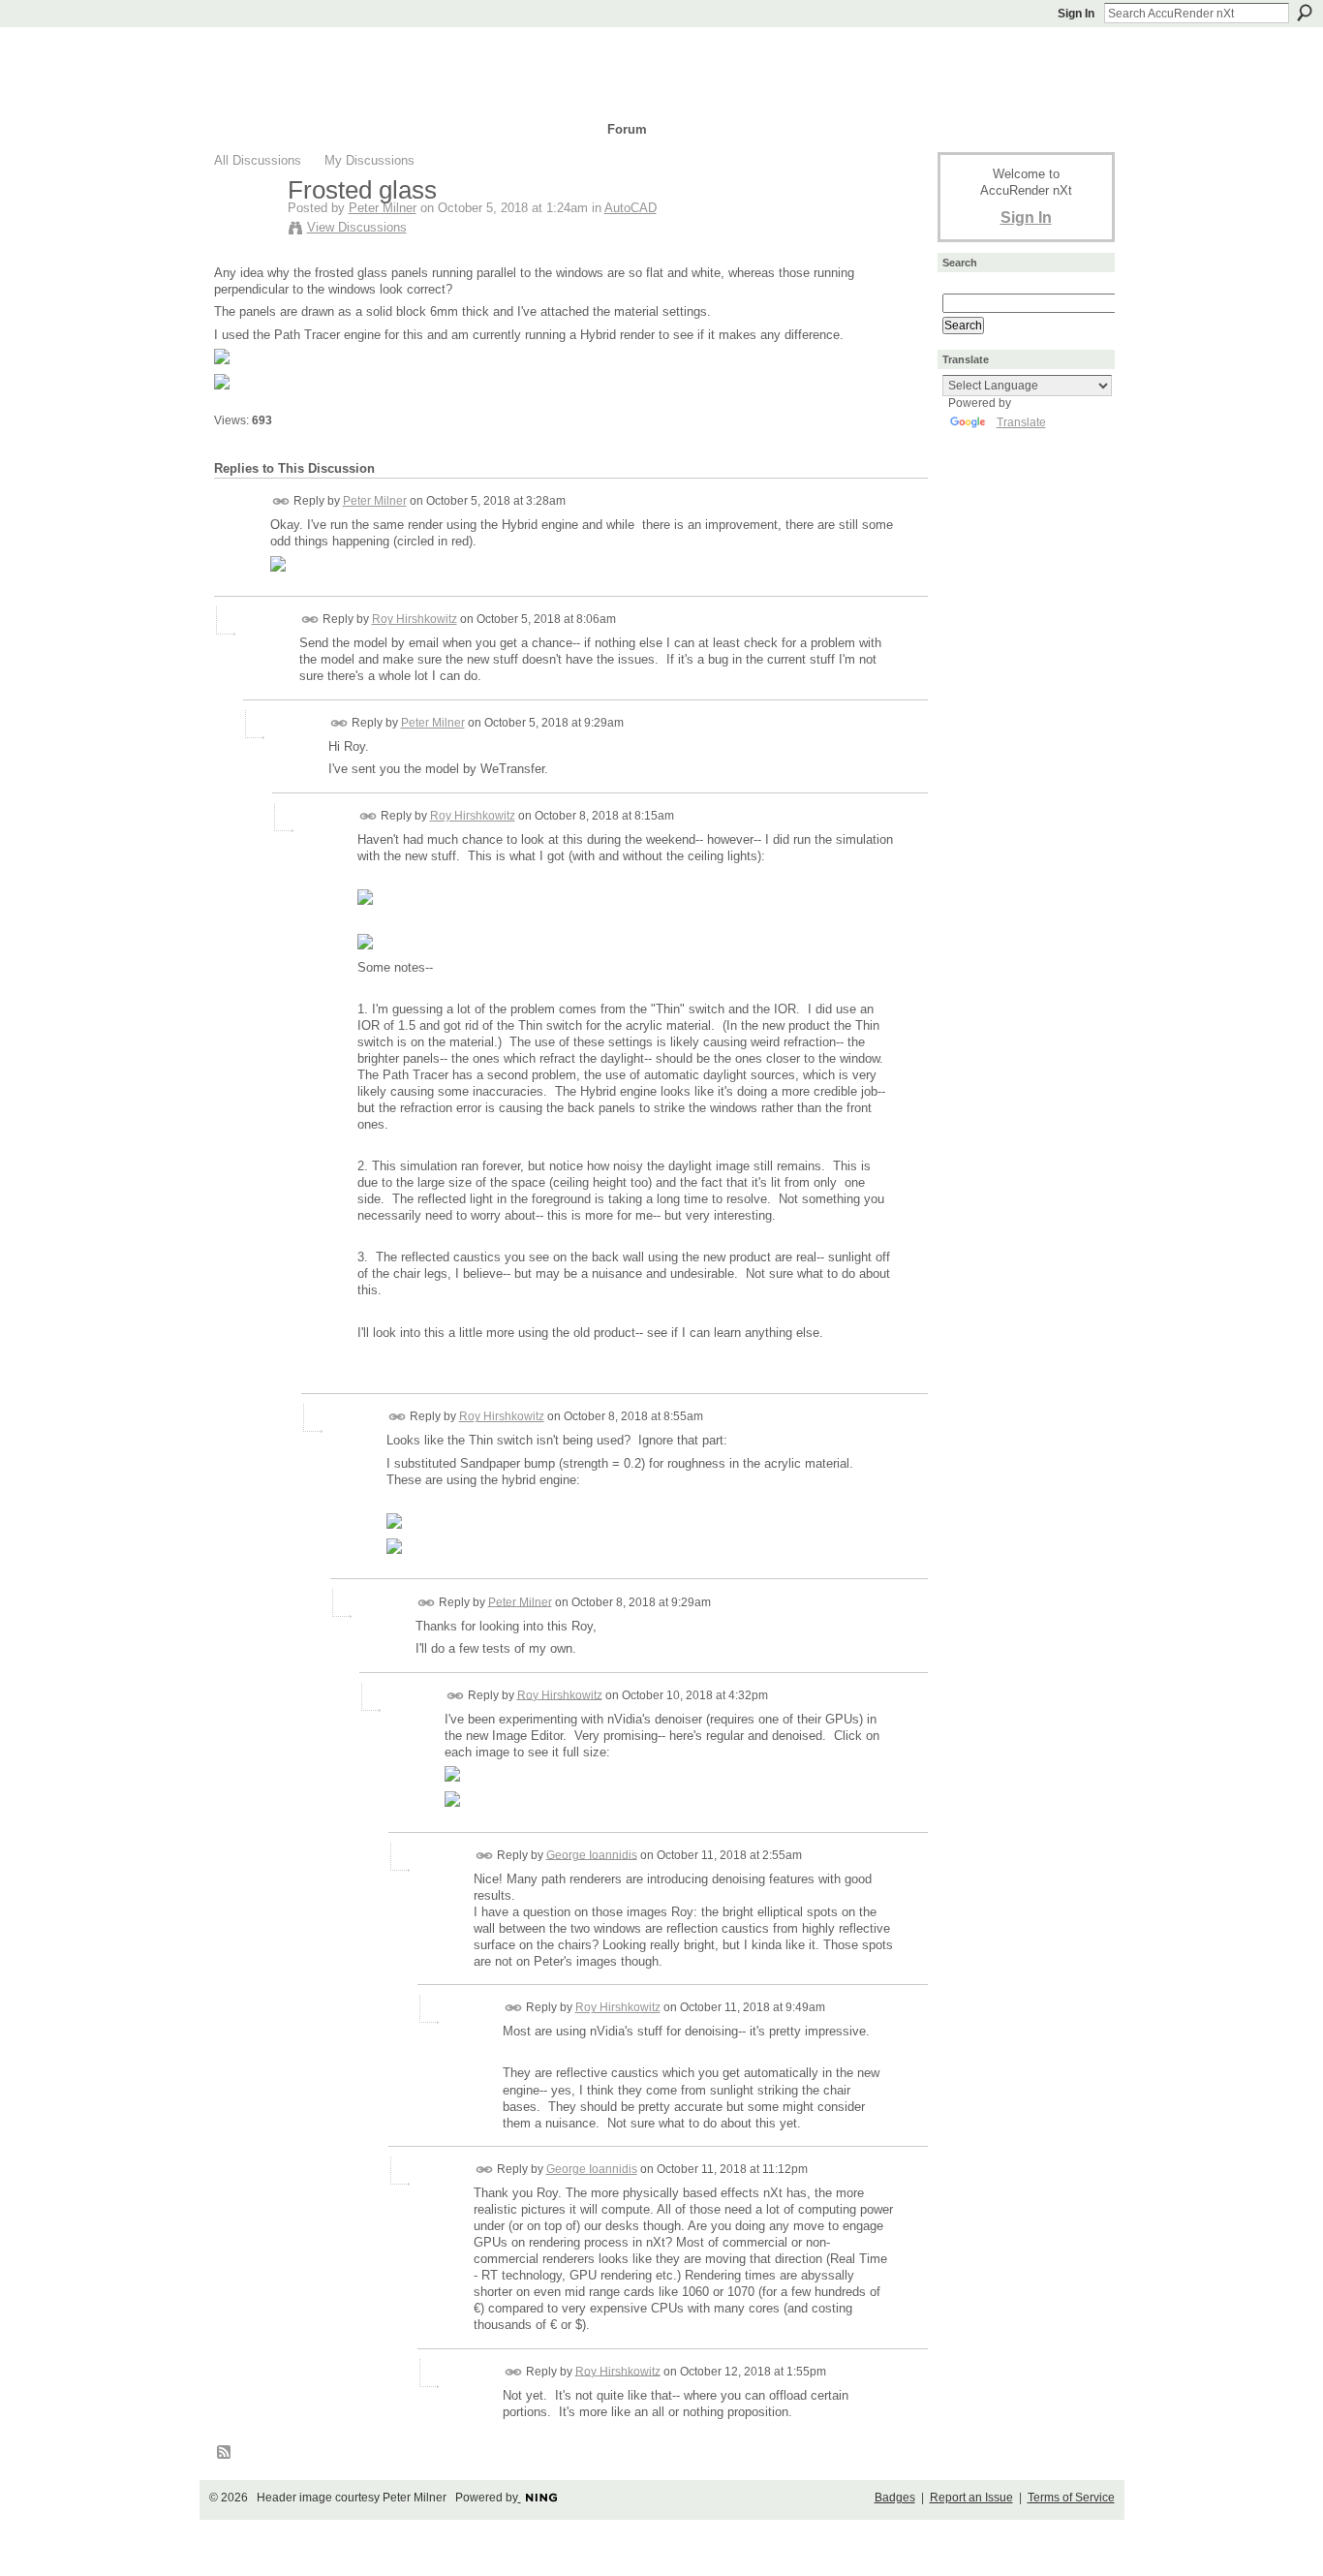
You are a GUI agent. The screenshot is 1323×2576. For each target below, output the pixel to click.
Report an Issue (971, 2498)
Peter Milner (383, 208)
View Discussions (357, 227)
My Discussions (369, 160)
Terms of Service (1071, 2498)
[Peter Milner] (245, 231)
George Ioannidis (592, 1854)
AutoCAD (631, 208)
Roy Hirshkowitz (415, 619)
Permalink (281, 501)
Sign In (1076, 14)
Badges (895, 2498)
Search (1305, 13)
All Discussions (258, 160)
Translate (1021, 422)
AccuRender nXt (330, 54)
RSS (225, 2453)
